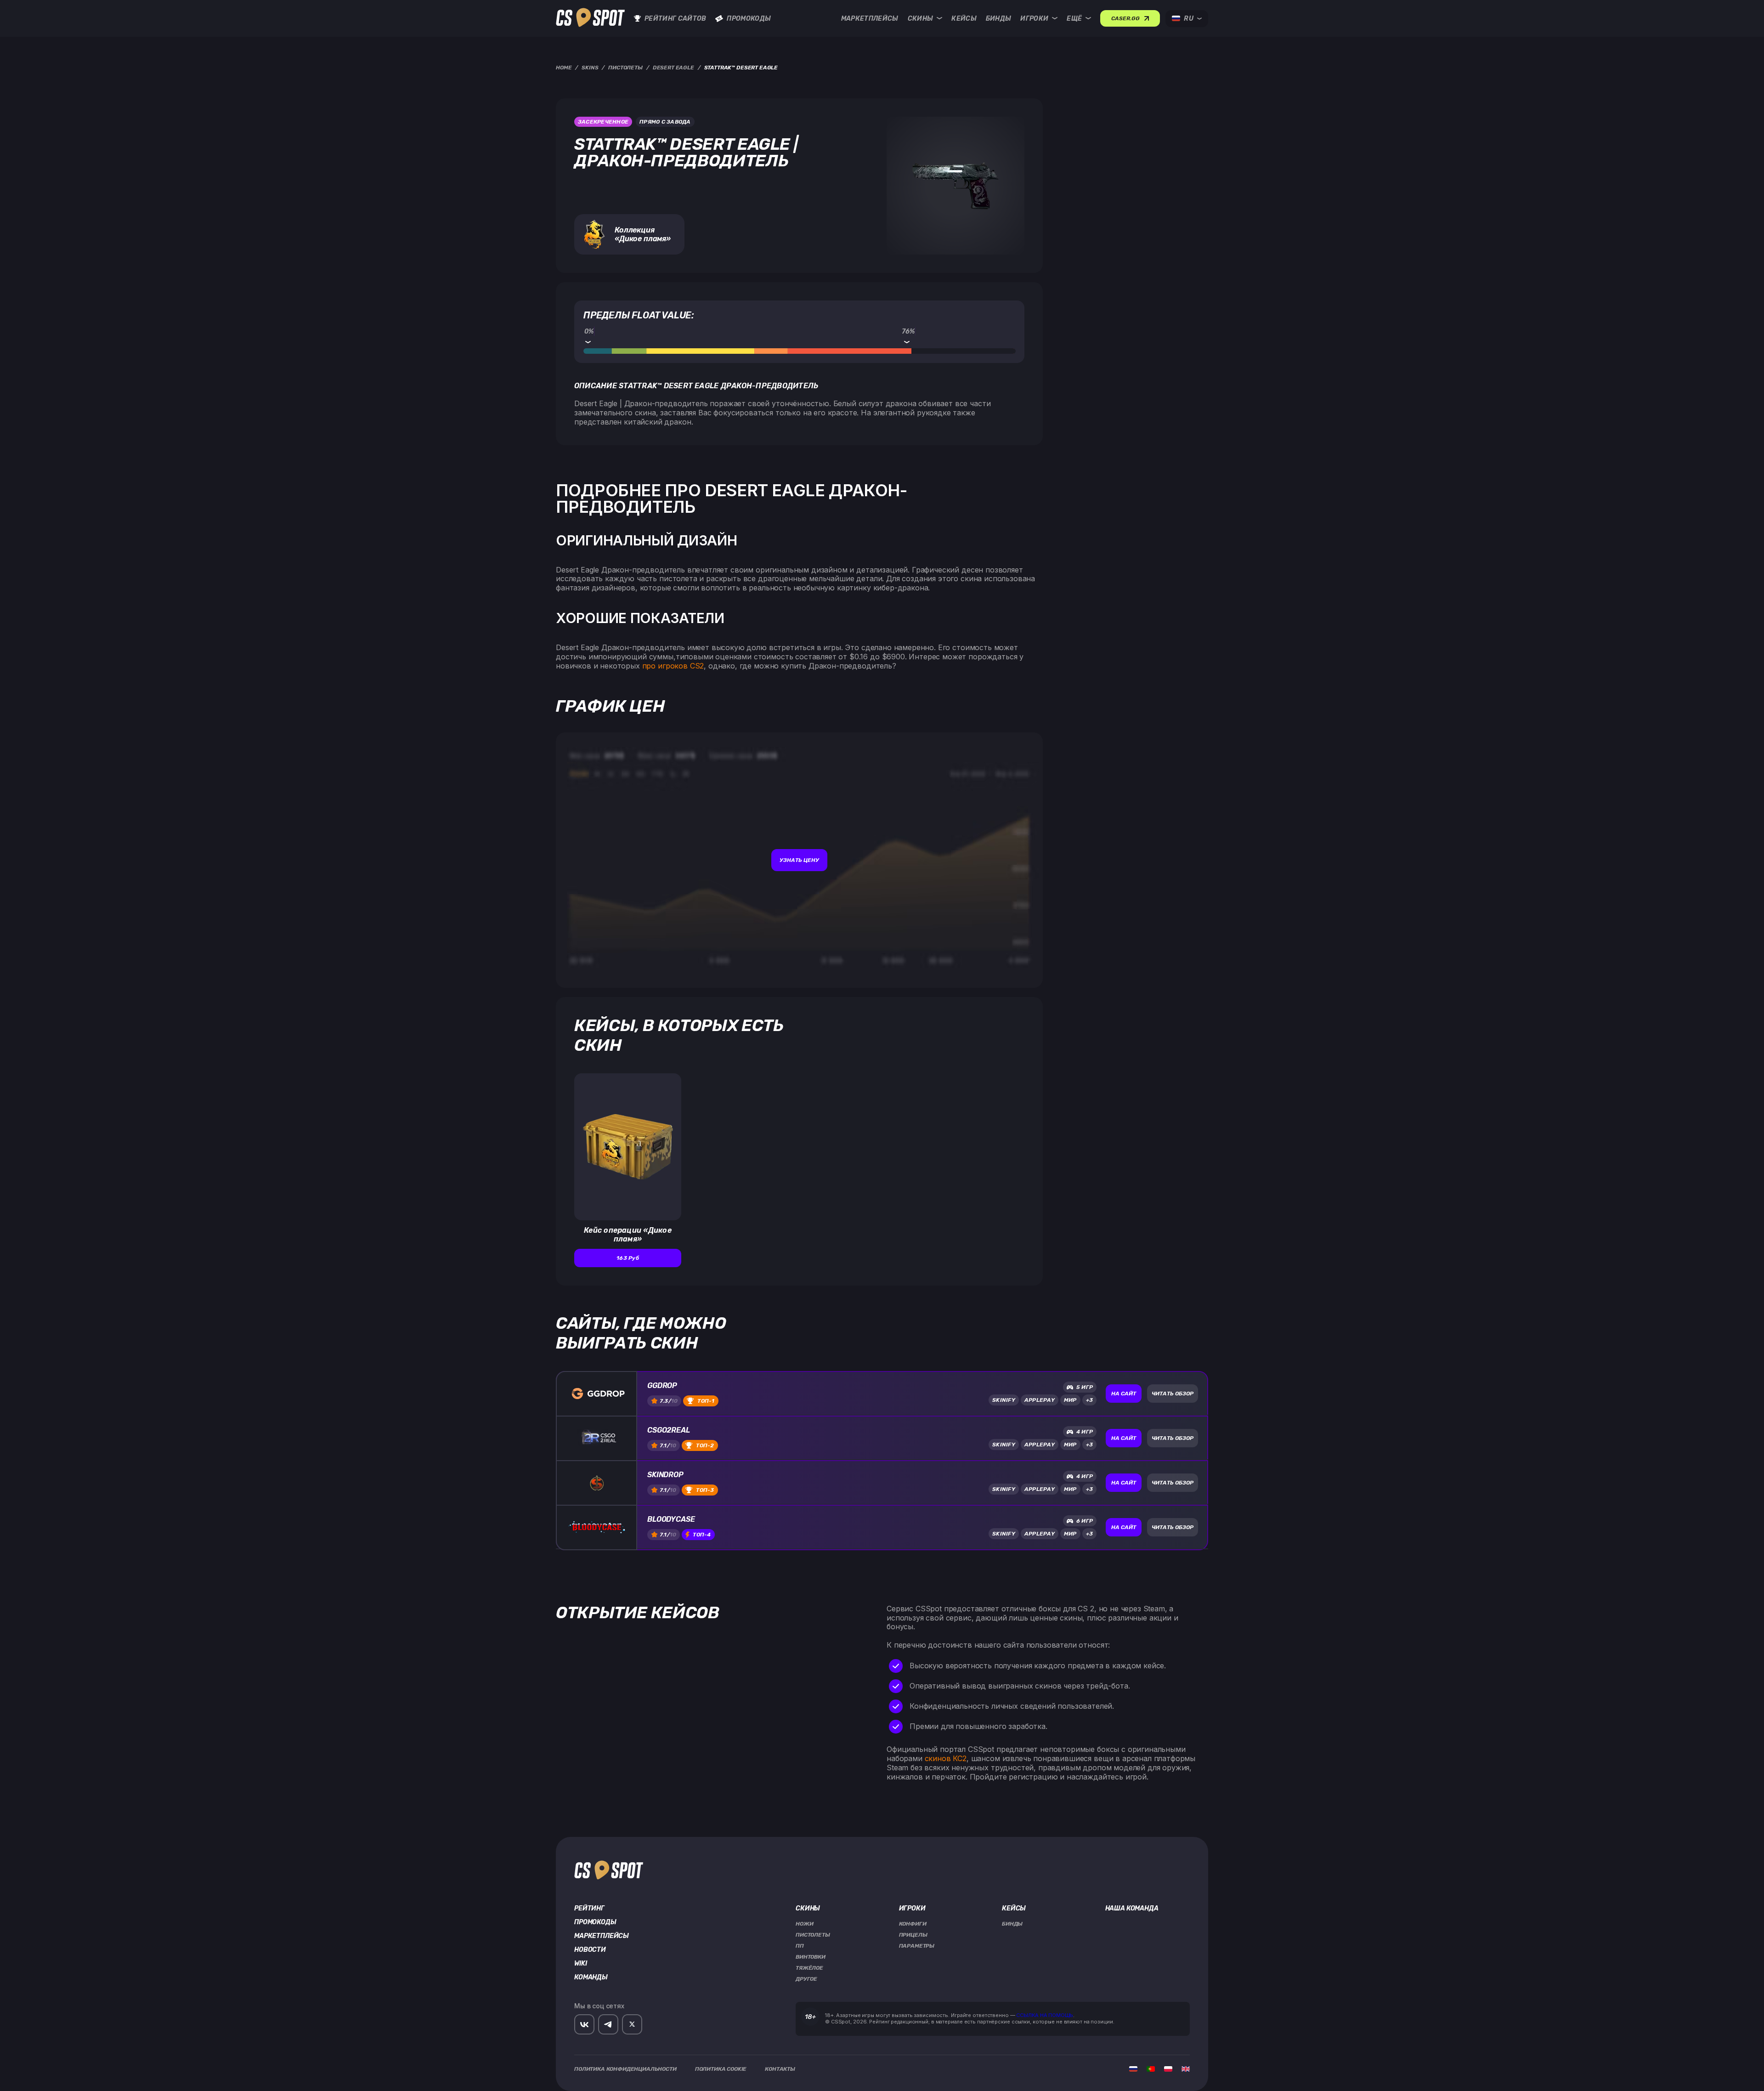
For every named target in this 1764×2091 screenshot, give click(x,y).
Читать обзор (1173, 1394)
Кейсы (964, 19)
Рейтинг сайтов (675, 19)
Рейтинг (589, 1909)
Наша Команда (1132, 1909)
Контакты (780, 2069)
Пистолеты (813, 1935)
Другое (806, 1979)
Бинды (999, 19)
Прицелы (913, 1935)
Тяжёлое (809, 1968)
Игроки (1034, 19)
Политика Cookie (721, 2069)
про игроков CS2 (673, 666)
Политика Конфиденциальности (625, 2069)
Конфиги (913, 1924)
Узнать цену (799, 860)
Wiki (580, 1964)
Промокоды (749, 19)
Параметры (917, 1946)
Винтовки (811, 1957)
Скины (921, 19)
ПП (800, 1946)
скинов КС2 (946, 1758)
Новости (590, 1950)
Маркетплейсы (870, 19)
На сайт (1124, 1394)
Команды (591, 1978)
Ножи (804, 1924)
